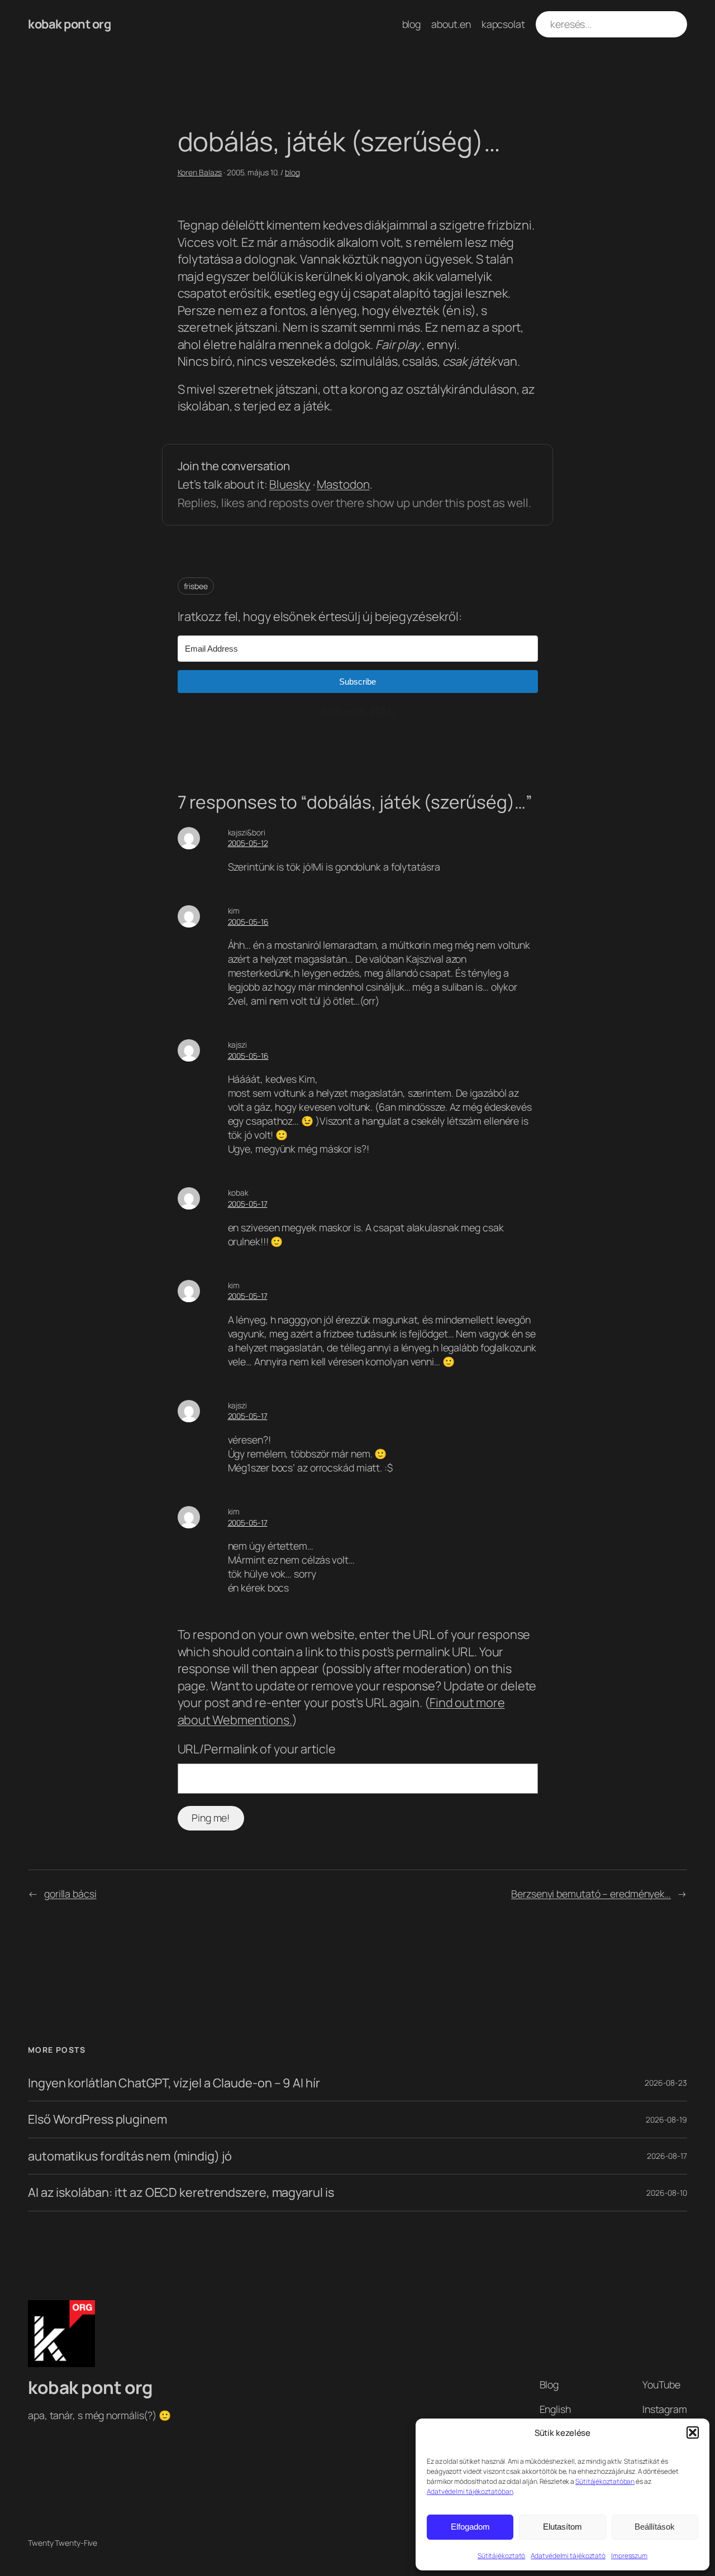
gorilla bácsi (70, 1894)
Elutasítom (563, 2527)
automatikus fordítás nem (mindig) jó (130, 2156)
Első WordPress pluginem (97, 2119)
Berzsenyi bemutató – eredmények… (591, 1894)
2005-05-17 (248, 1204)
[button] (693, 2432)
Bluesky (290, 484)
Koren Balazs (200, 172)
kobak (239, 1193)
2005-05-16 (248, 922)
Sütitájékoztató (502, 2556)
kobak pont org (69, 24)
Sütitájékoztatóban (605, 2481)
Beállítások (655, 2527)
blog (292, 172)
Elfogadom (470, 2527)
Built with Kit (358, 711)
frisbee (196, 586)
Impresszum (629, 2556)
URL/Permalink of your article (257, 1749)
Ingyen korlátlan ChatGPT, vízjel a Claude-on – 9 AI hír (174, 2083)
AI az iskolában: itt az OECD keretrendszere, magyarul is (181, 2192)
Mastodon (343, 484)
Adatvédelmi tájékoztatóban (470, 2491)
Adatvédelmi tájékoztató (568, 2556)
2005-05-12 (248, 843)
